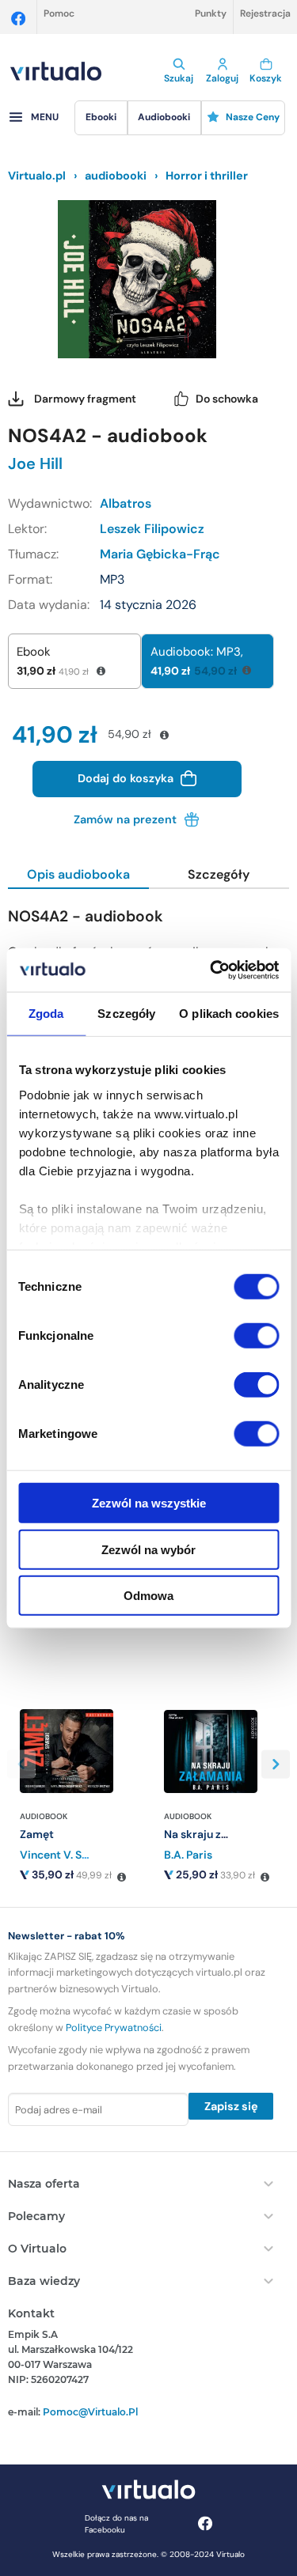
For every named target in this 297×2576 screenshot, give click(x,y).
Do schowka (227, 399)
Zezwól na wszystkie (149, 1503)
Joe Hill (35, 463)
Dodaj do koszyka (127, 777)
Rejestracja (265, 13)
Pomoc (59, 13)
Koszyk (266, 78)
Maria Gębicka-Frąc (160, 554)
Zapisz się (231, 2106)
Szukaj (179, 78)
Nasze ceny (253, 117)
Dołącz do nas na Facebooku (116, 2524)
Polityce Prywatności (114, 2028)
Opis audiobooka (78, 874)
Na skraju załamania (217, 1834)
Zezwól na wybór (148, 1549)
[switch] (256, 1336)
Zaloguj (222, 78)
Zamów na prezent (127, 819)
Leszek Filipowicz (152, 529)
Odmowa (148, 1596)
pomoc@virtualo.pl (90, 2412)
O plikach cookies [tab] (229, 1014)
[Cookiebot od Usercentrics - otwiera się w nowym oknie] (211, 970)
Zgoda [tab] (46, 1014)
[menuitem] (101, 118)
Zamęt (37, 1834)
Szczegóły (219, 874)
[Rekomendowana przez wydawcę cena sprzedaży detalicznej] (121, 1878)
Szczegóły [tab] (126, 1014)
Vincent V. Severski (70, 1855)
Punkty (211, 13)
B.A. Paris (188, 1855)
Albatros (126, 503)
